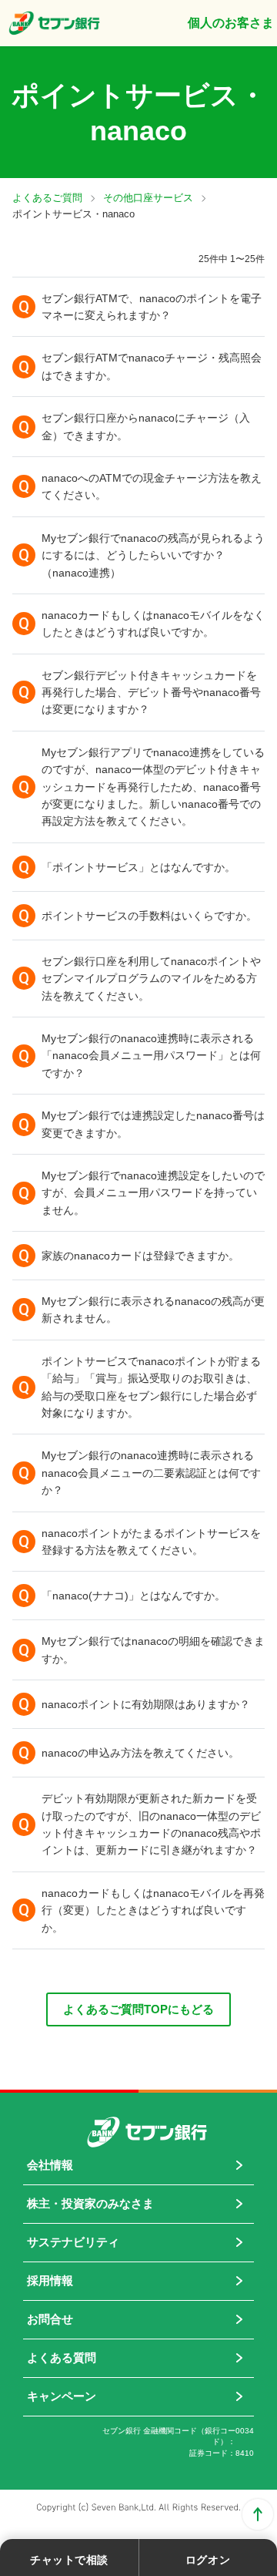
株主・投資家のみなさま (90, 2203)
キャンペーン (62, 2396)
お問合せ (50, 2319)
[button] (138, 307)
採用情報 (50, 2280)
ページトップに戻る (258, 2514)
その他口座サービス (148, 198)
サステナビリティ (73, 2242)
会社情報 (50, 2165)
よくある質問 (62, 2357)
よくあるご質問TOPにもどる (138, 2009)
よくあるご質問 (47, 198)
